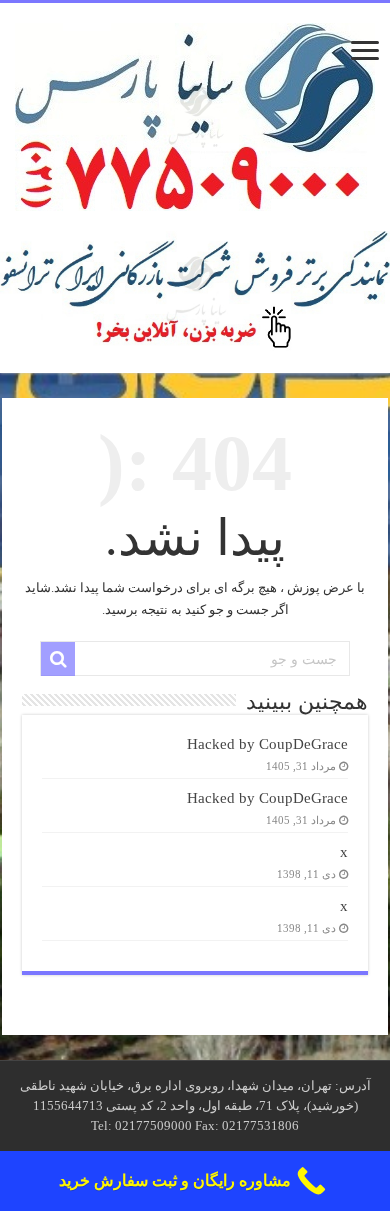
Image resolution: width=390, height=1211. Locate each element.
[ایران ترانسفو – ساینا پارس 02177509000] (195, 112)
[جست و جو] (58, 659)
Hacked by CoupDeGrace (267, 743)
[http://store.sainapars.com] (195, 290)
